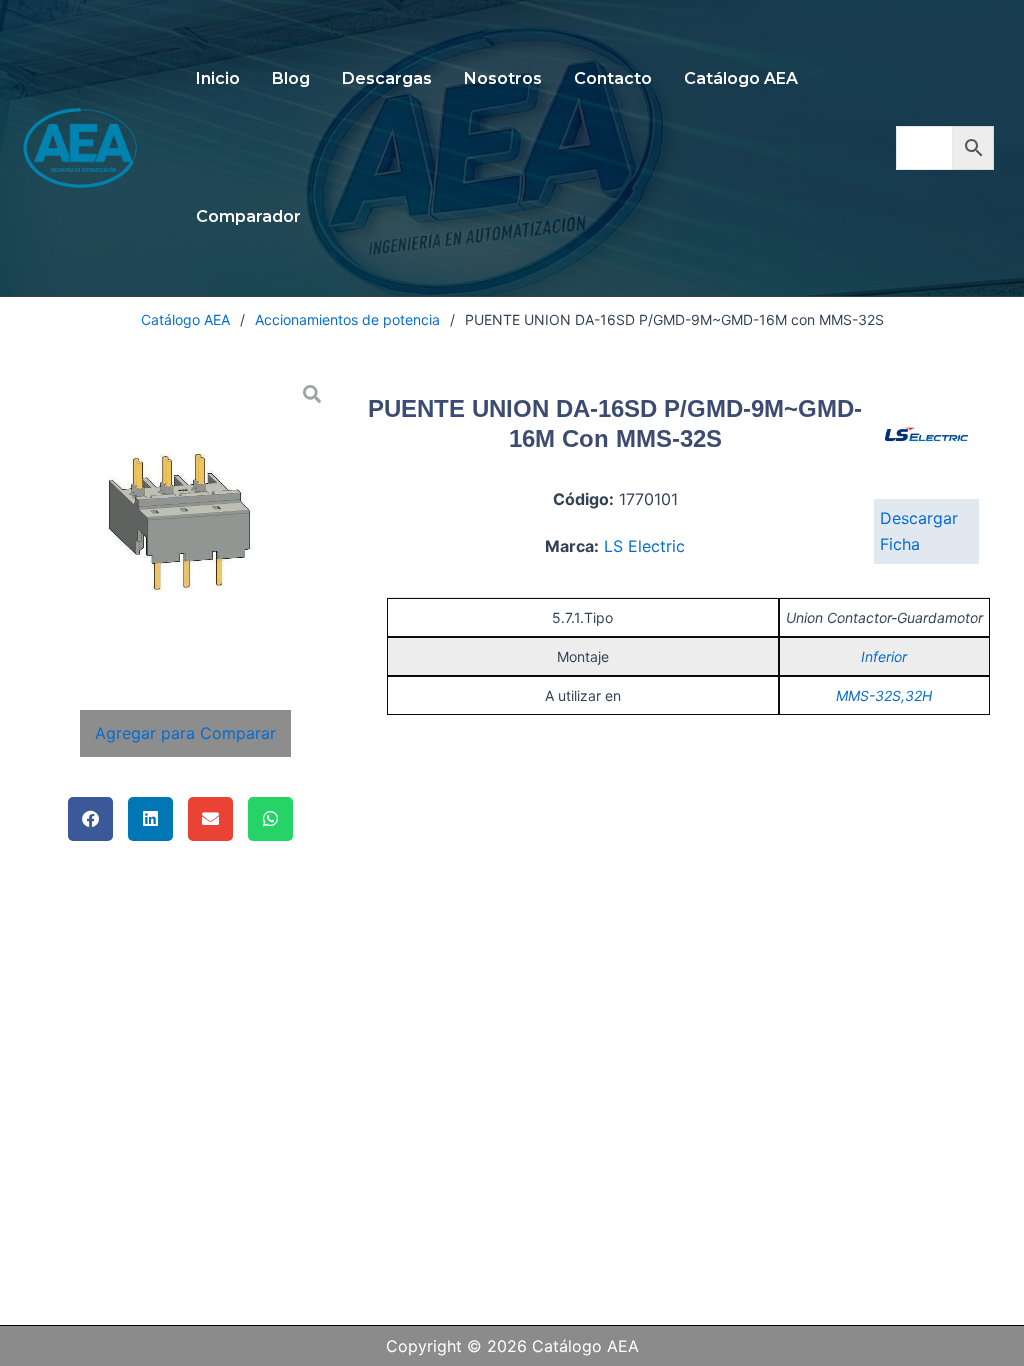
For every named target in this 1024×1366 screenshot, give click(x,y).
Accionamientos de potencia (347, 319)
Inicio (218, 78)
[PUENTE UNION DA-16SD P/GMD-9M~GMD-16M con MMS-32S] (186, 520)
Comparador (248, 216)
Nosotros (503, 78)
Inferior (884, 656)
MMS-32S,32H (884, 695)
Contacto (613, 78)
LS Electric (644, 546)
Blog (291, 78)
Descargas (387, 78)
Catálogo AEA (741, 78)
